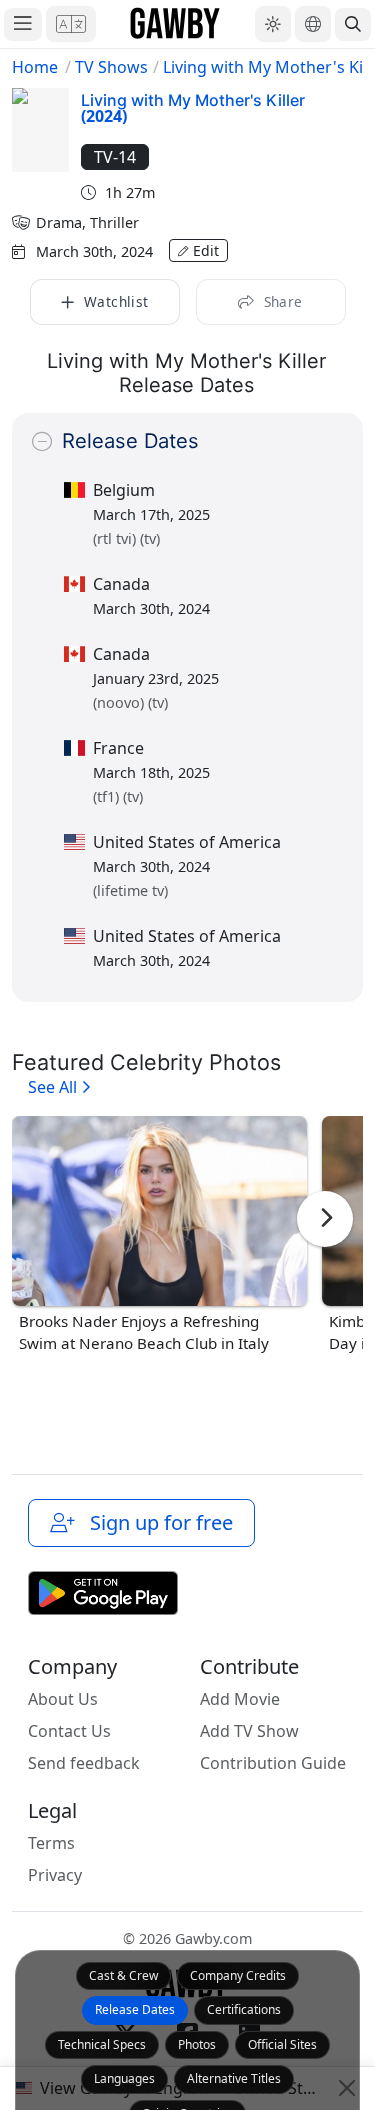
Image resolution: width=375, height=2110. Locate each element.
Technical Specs (102, 2044)
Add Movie (240, 1699)
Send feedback (84, 1763)
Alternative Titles (234, 2078)
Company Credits (238, 1975)
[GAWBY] (175, 24)
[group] (159, 1236)
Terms (51, 1843)
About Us (63, 1699)
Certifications (244, 2009)
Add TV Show (249, 1731)
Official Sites (282, 2044)
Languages (124, 2078)
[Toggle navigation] (23, 24)
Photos (197, 2044)
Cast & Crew (123, 1975)
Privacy (55, 1875)
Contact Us (69, 1731)
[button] (71, 24)
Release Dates (135, 2009)
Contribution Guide (273, 1763)
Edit (206, 250)
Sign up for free (156, 1522)
